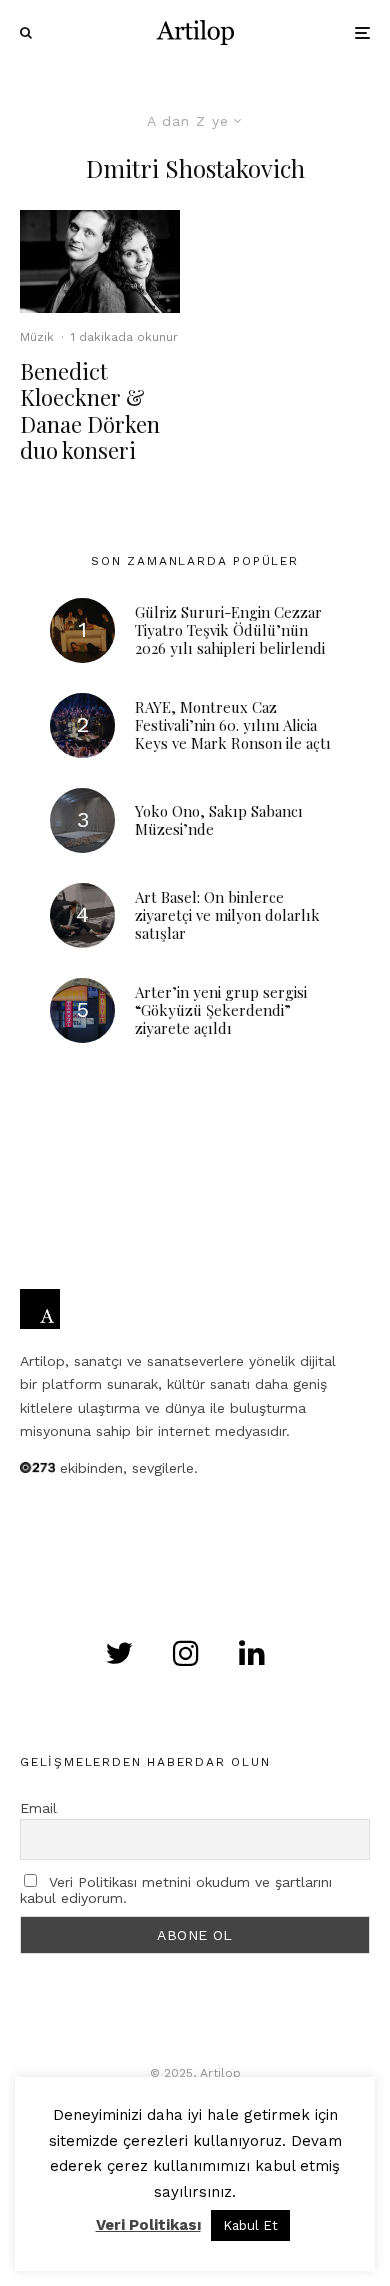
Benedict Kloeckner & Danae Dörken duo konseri (90, 411)
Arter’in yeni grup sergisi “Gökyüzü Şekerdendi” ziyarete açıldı (221, 1010)
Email (38, 1808)
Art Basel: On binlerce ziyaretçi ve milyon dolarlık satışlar (227, 915)
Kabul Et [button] (250, 2225)
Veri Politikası (148, 2225)
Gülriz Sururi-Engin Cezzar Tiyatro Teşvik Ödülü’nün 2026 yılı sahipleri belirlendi (230, 630)
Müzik (37, 337)
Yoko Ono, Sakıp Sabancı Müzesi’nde (219, 820)
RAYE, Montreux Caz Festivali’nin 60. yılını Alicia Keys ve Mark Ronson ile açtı (233, 725)
